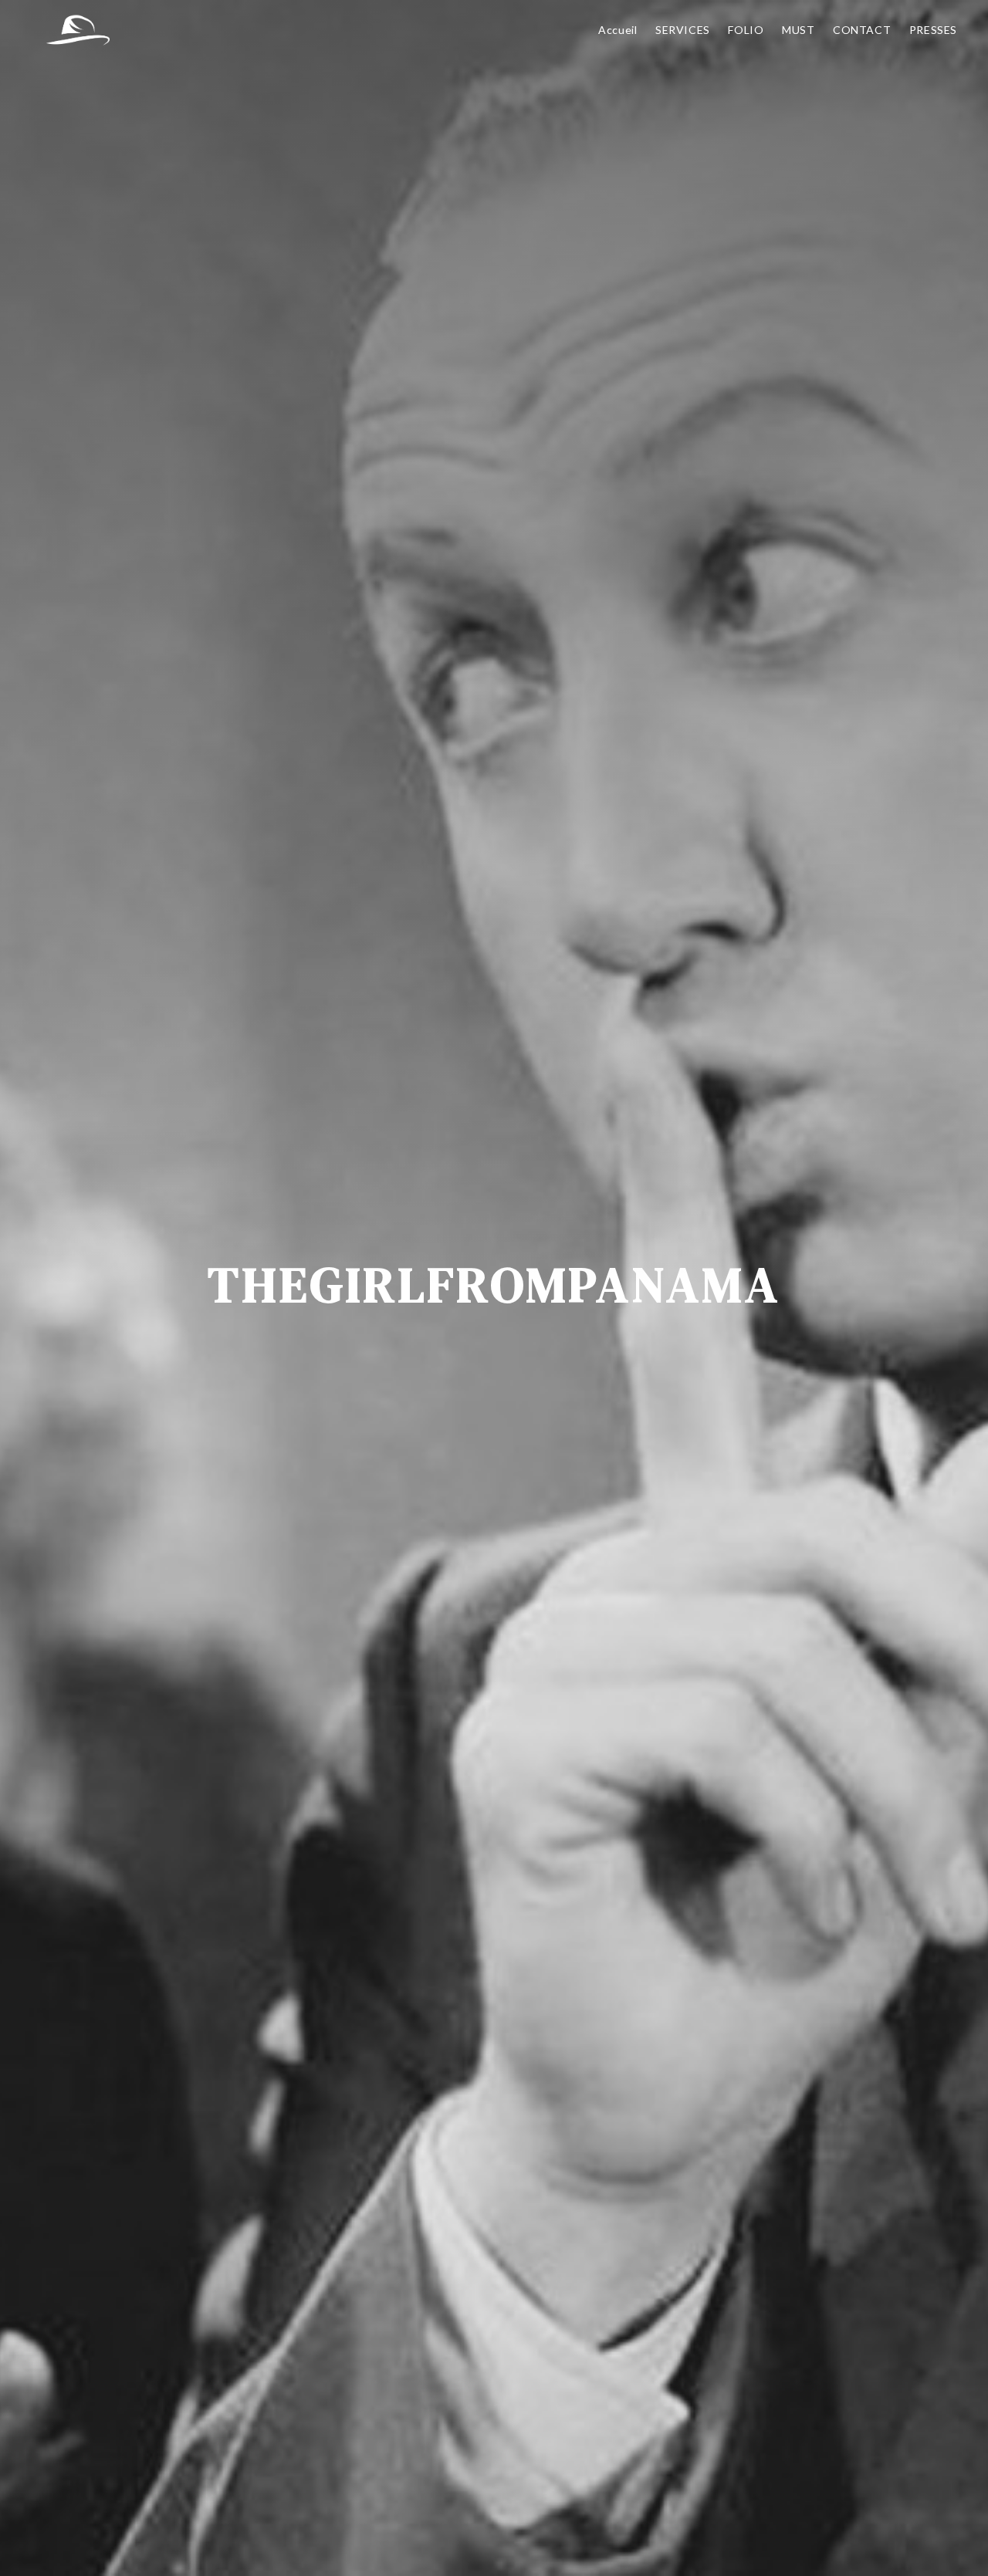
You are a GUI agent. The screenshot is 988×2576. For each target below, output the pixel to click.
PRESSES (933, 30)
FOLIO (746, 30)
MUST (798, 30)
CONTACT (862, 30)
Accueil (617, 30)
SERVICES (683, 30)
